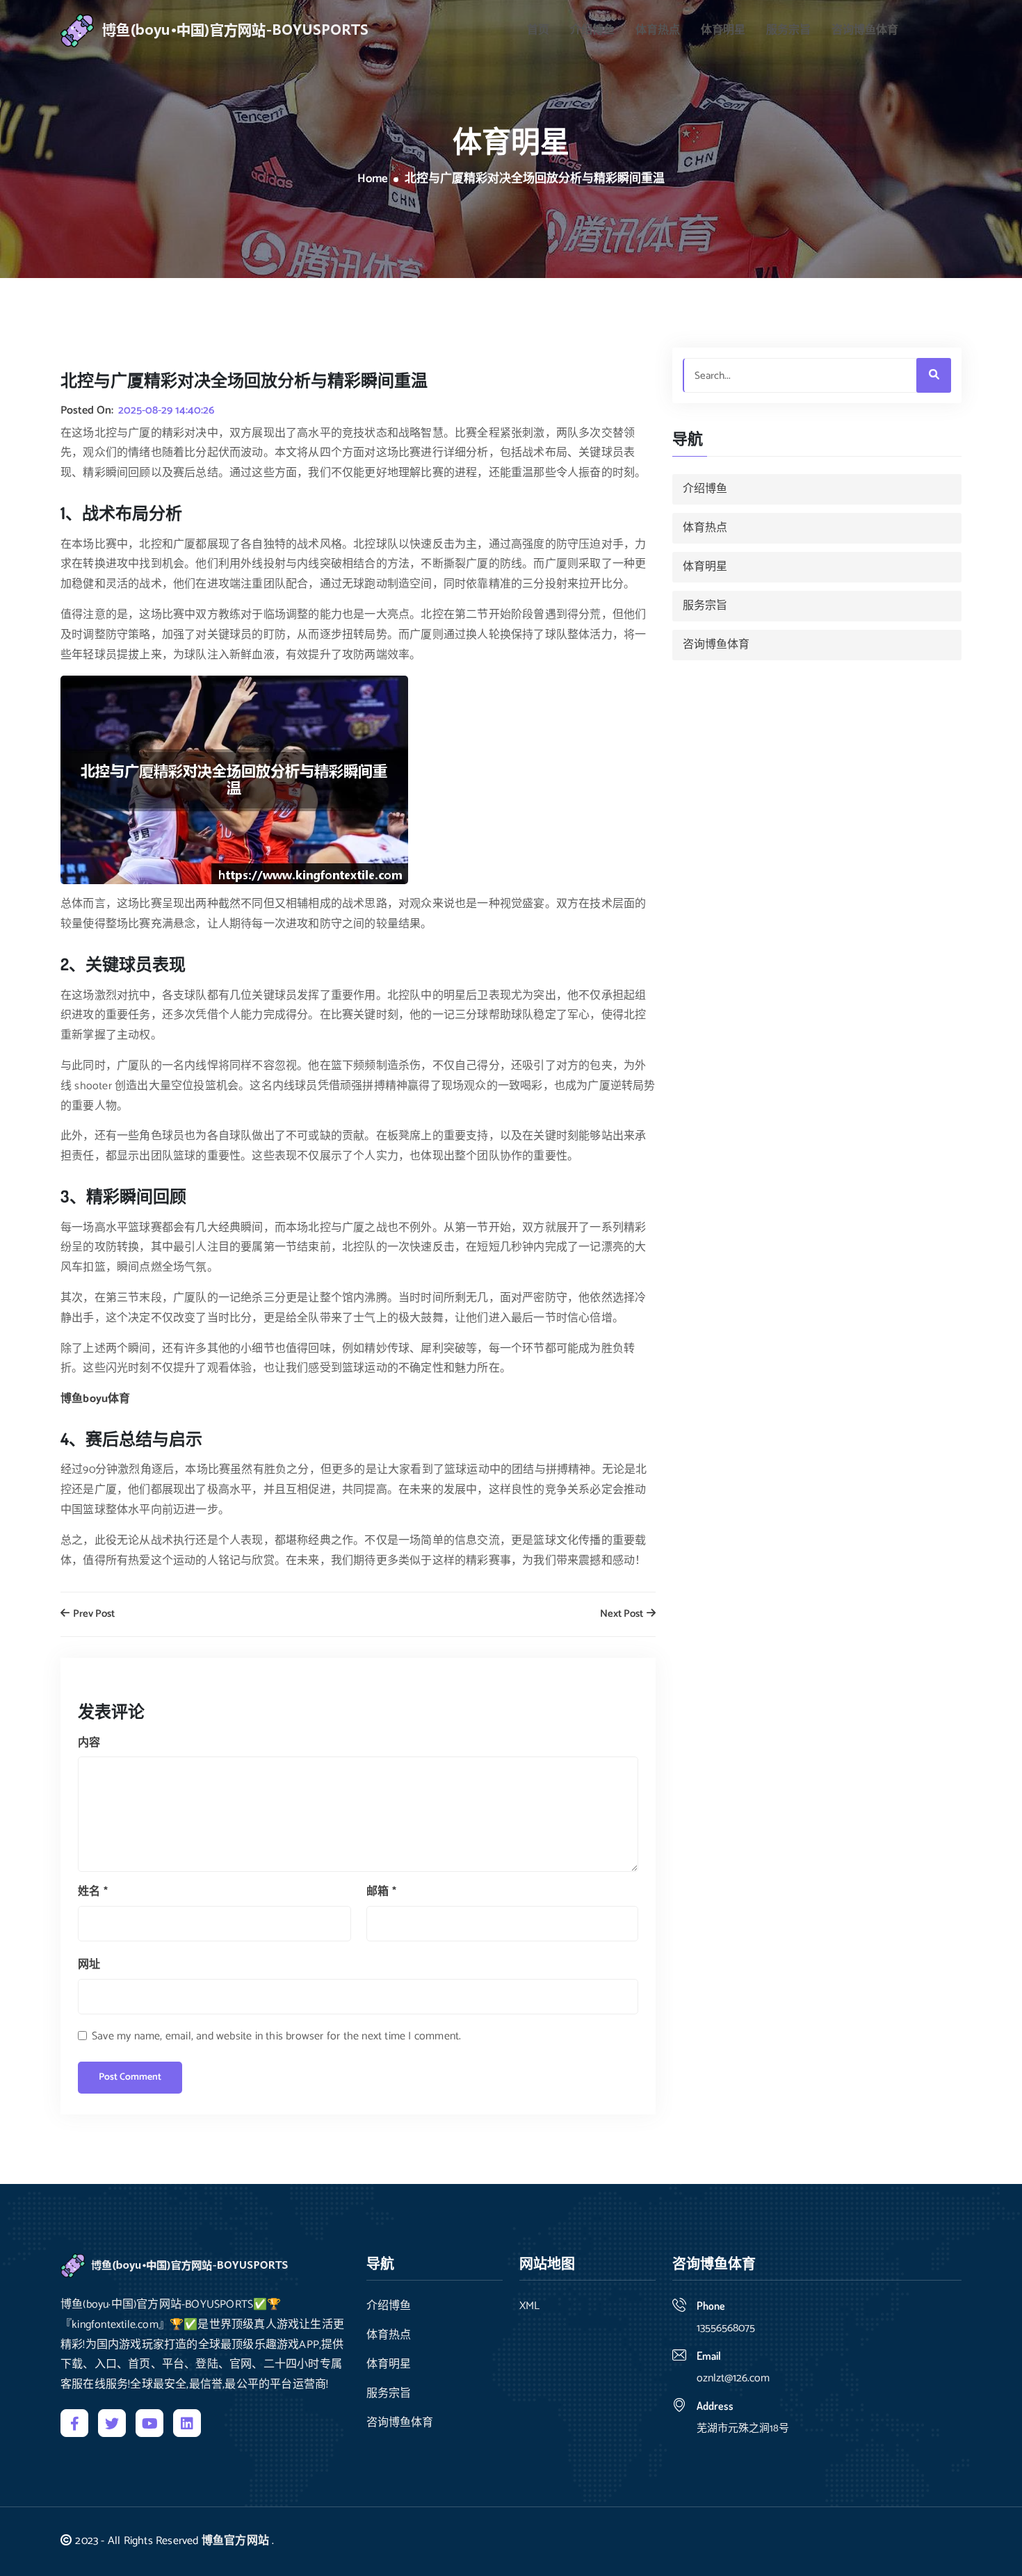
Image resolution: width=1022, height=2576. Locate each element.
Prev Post (93, 1614)
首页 (538, 31)
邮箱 (381, 1892)
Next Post (623, 1614)
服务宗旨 (788, 31)
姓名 (93, 1892)
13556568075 (726, 2328)
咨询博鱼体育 (865, 31)
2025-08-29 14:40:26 (166, 411)
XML (529, 2306)
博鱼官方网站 (235, 2541)
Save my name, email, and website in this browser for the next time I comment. (276, 2036)
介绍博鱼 (592, 31)
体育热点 (658, 31)
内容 (89, 1743)
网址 (89, 1965)
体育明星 (723, 31)
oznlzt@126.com (733, 2378)
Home (373, 179)
